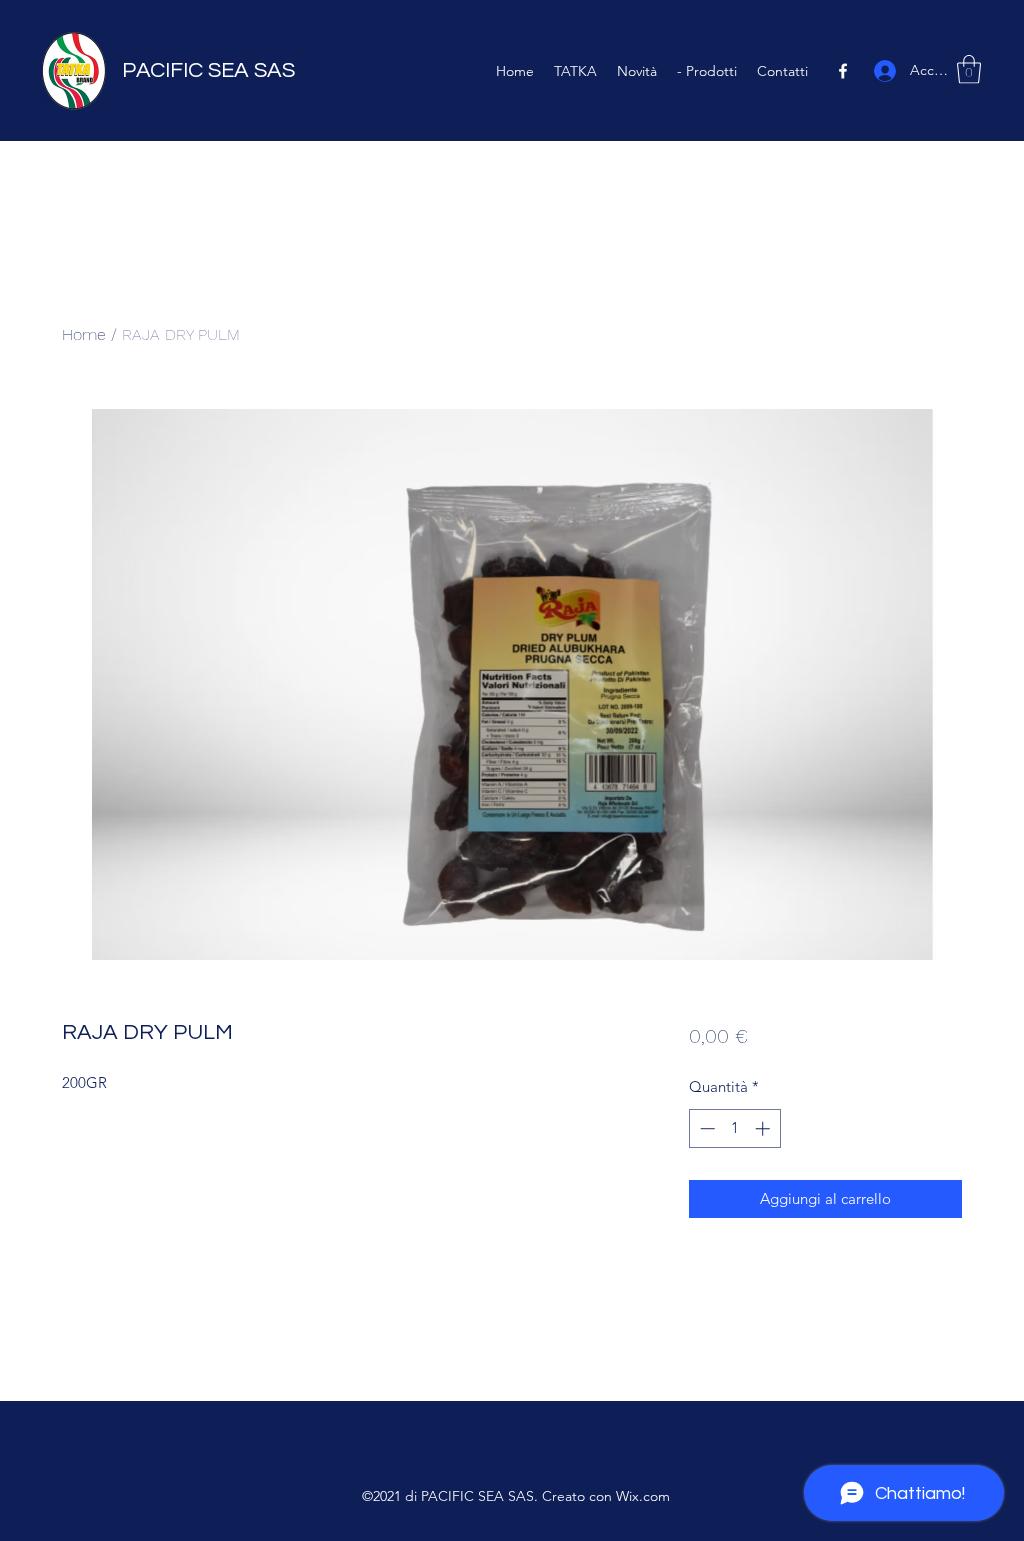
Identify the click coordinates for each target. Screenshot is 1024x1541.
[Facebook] (843, 71)
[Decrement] (705, 1128)
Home (84, 334)
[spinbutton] (734, 1128)
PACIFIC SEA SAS (208, 70)
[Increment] (764, 1128)
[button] (969, 69)
